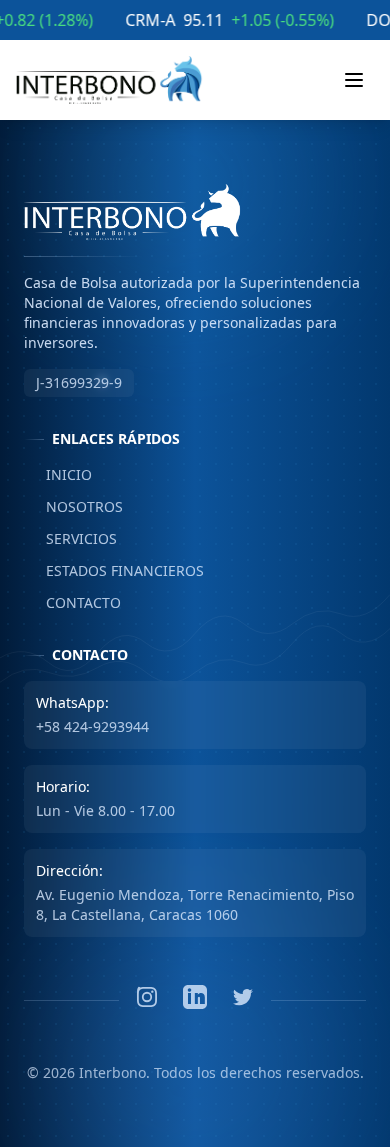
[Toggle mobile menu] (354, 80)
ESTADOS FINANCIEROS (114, 570)
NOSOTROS (73, 506)
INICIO (58, 474)
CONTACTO (72, 602)
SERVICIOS (70, 538)
